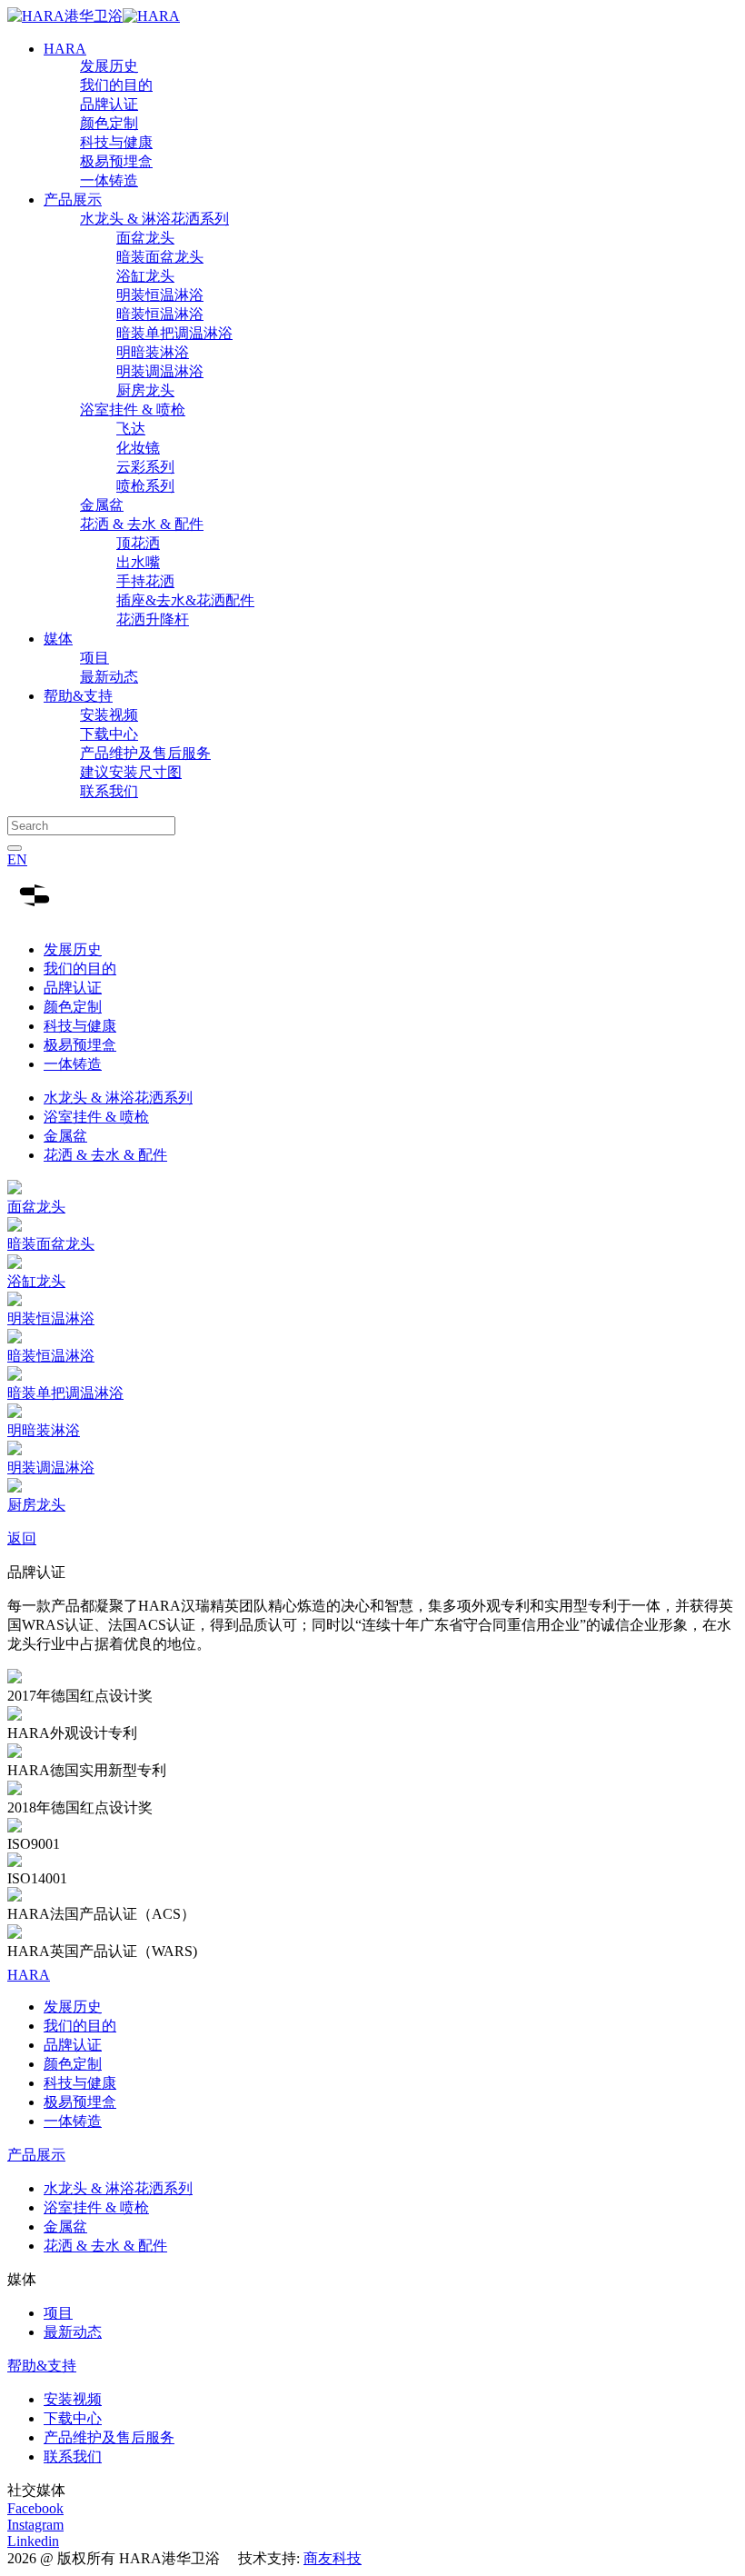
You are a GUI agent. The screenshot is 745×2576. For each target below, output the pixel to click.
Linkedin (33, 2541)
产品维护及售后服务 (145, 753)
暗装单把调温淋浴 (174, 333)
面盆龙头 (145, 238)
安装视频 (109, 715)
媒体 (58, 639)
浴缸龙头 (145, 276)
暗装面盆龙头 (160, 257)
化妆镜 (138, 448)
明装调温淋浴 (160, 371)
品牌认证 (109, 104)
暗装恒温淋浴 (160, 314)
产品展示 (73, 200)
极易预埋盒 (116, 161)
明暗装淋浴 (153, 352)
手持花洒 (145, 581)
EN (17, 859)
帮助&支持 (78, 696)
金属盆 (102, 505)
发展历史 (109, 66)
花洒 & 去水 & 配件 (142, 524)
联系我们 (109, 791)
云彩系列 (145, 467)
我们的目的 (116, 85)
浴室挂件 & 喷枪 (133, 409)
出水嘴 (138, 562)
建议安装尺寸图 (131, 772)
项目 (94, 658)
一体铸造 (109, 180)
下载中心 (109, 734)
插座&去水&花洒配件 (185, 600)
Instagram (35, 2525)
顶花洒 (138, 543)
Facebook (35, 2508)
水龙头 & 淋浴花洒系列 (154, 219)
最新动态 (109, 677)
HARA (65, 49)
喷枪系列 (145, 486)
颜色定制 (109, 123)
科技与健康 (116, 142)
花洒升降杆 (153, 619)
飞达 (131, 429)
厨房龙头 (145, 390)
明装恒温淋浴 (160, 295)
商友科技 (333, 2558)
